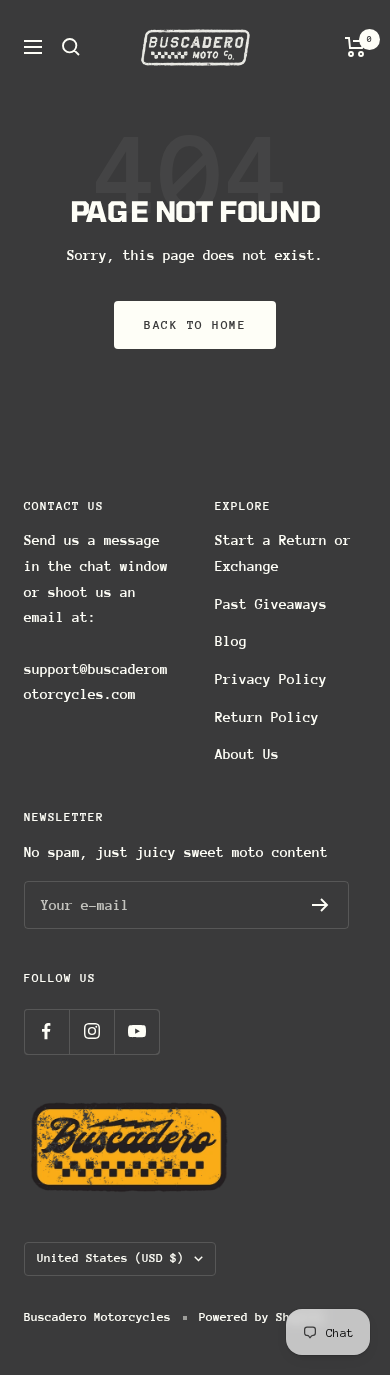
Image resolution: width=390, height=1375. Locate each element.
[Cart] (355, 47)
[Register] (320, 905)
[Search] (71, 47)
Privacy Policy (271, 679)
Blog (231, 641)
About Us (247, 754)
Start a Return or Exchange (283, 553)
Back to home (195, 325)
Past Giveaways (271, 604)
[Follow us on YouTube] (136, 1031)
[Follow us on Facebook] (46, 1031)
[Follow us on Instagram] (91, 1031)
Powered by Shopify (262, 1317)
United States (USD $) (110, 1258)
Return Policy (267, 717)
